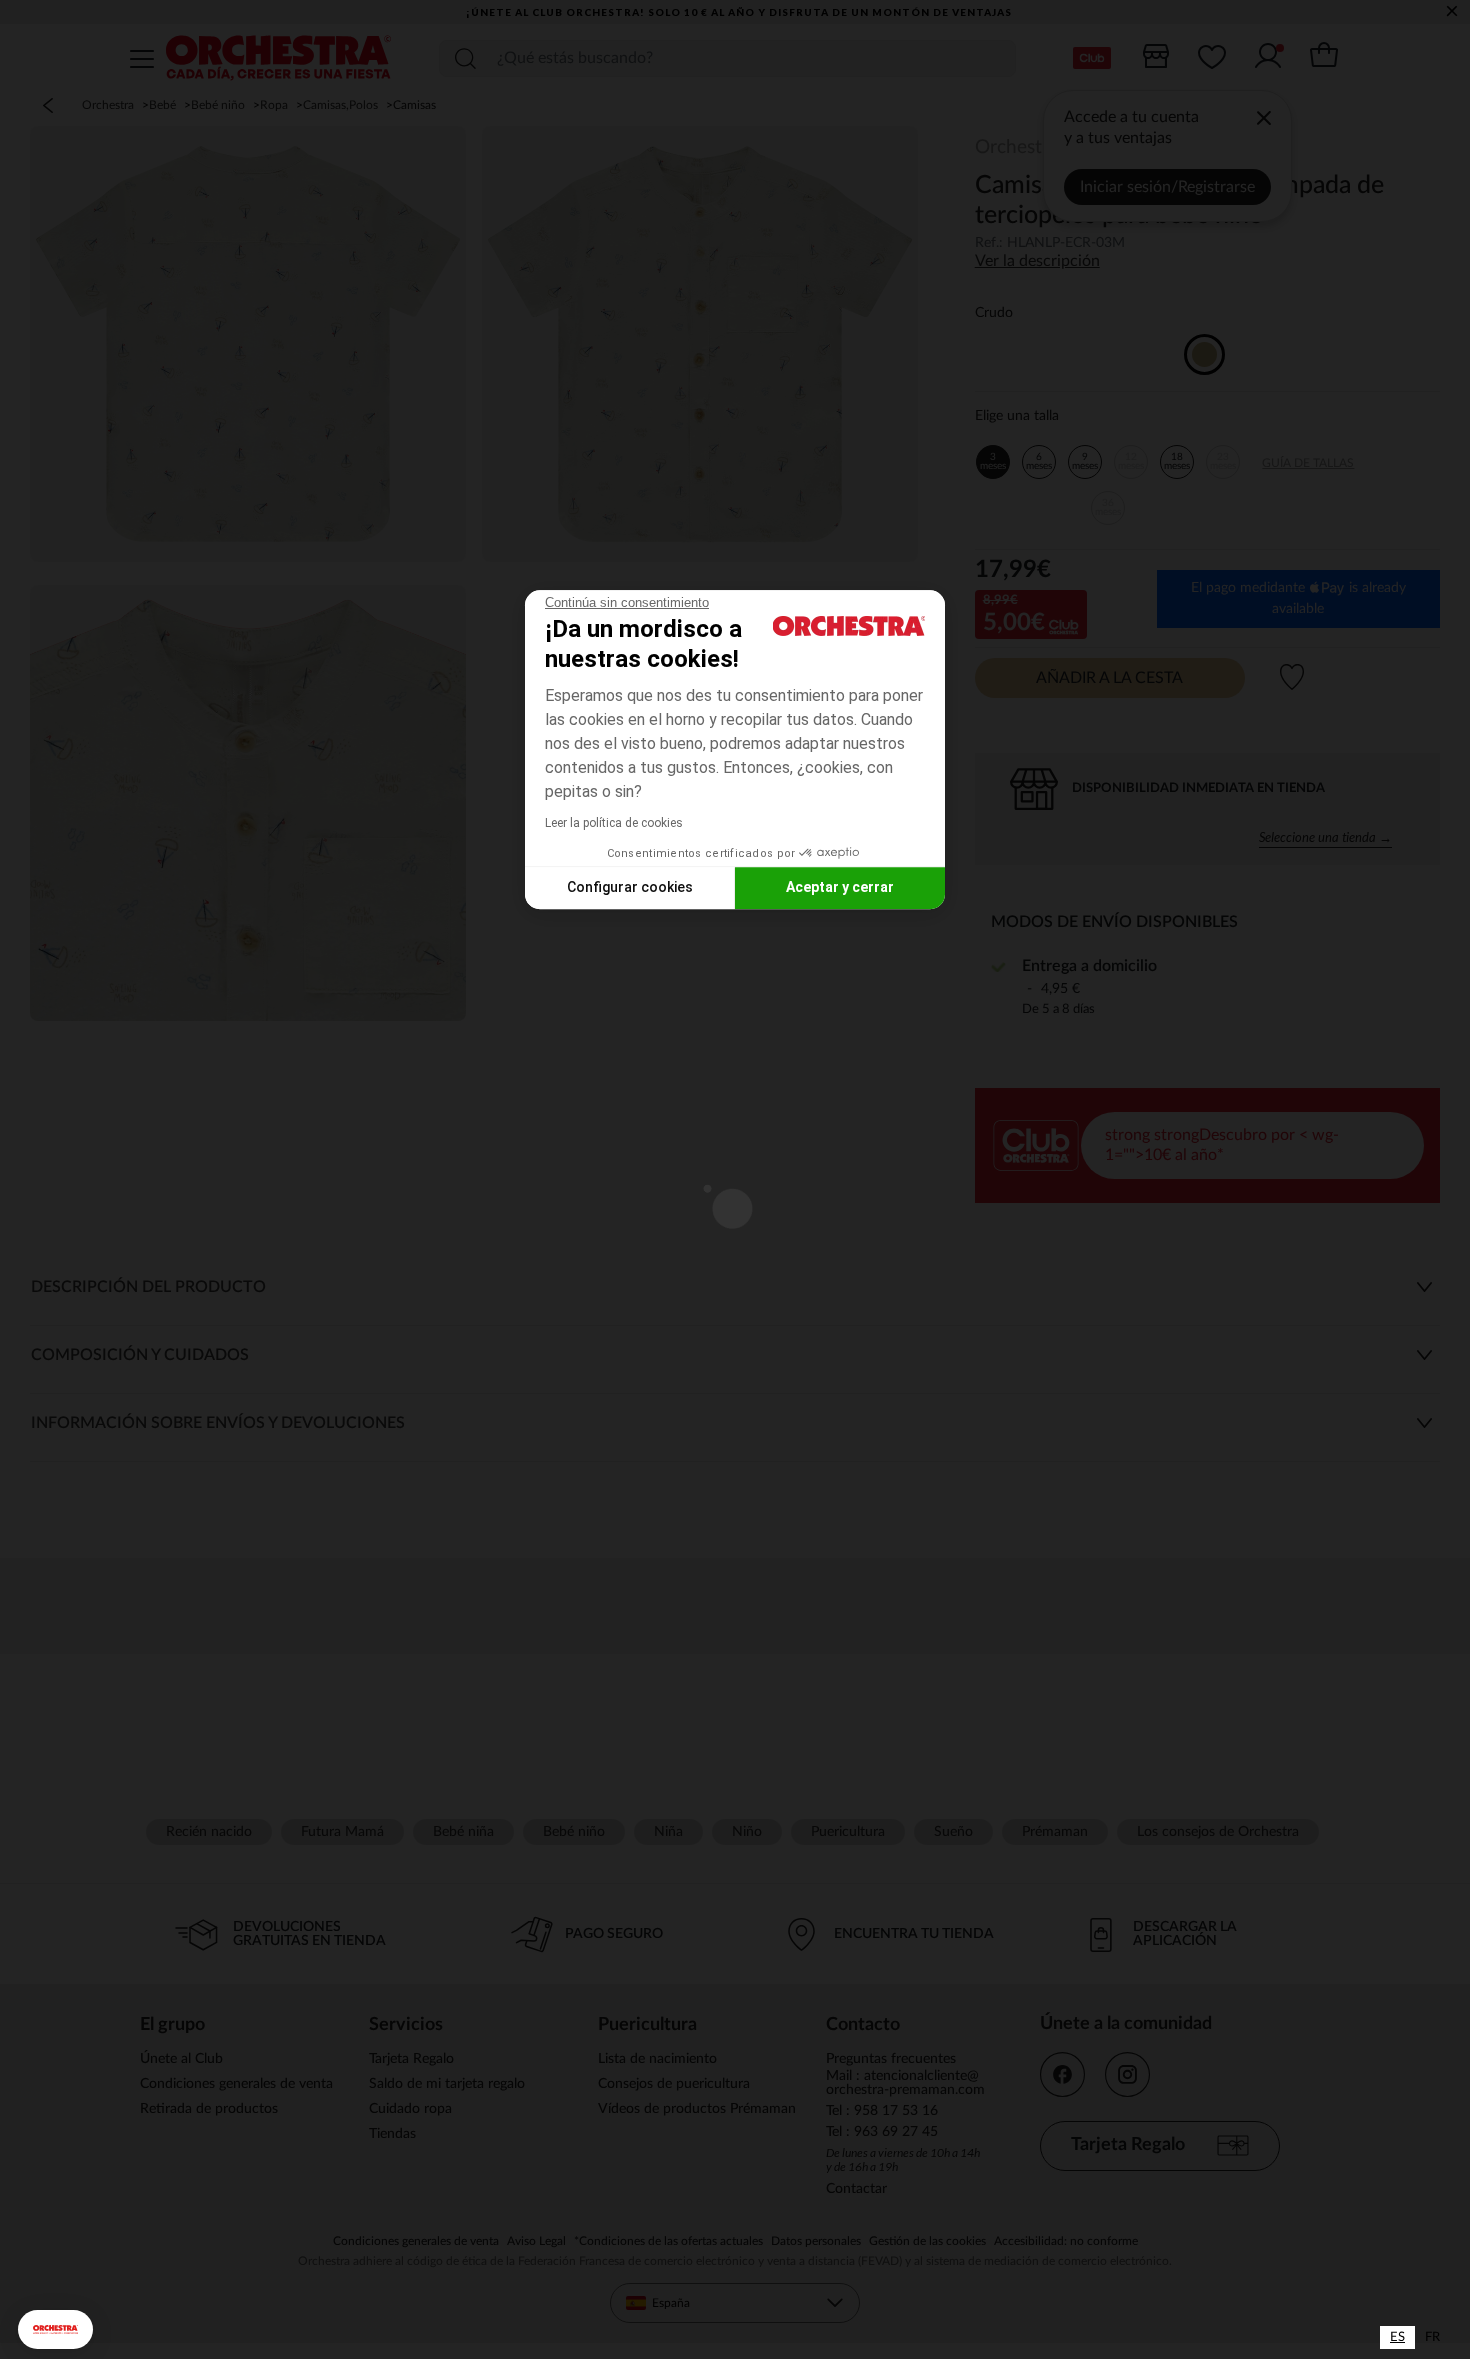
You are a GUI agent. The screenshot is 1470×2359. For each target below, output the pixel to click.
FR (1432, 2337)
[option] (1432, 2337)
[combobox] (1397, 2337)
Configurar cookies (630, 887)
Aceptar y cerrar (840, 887)
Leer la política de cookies (614, 823)
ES (1397, 2337)
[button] (55, 2329)
